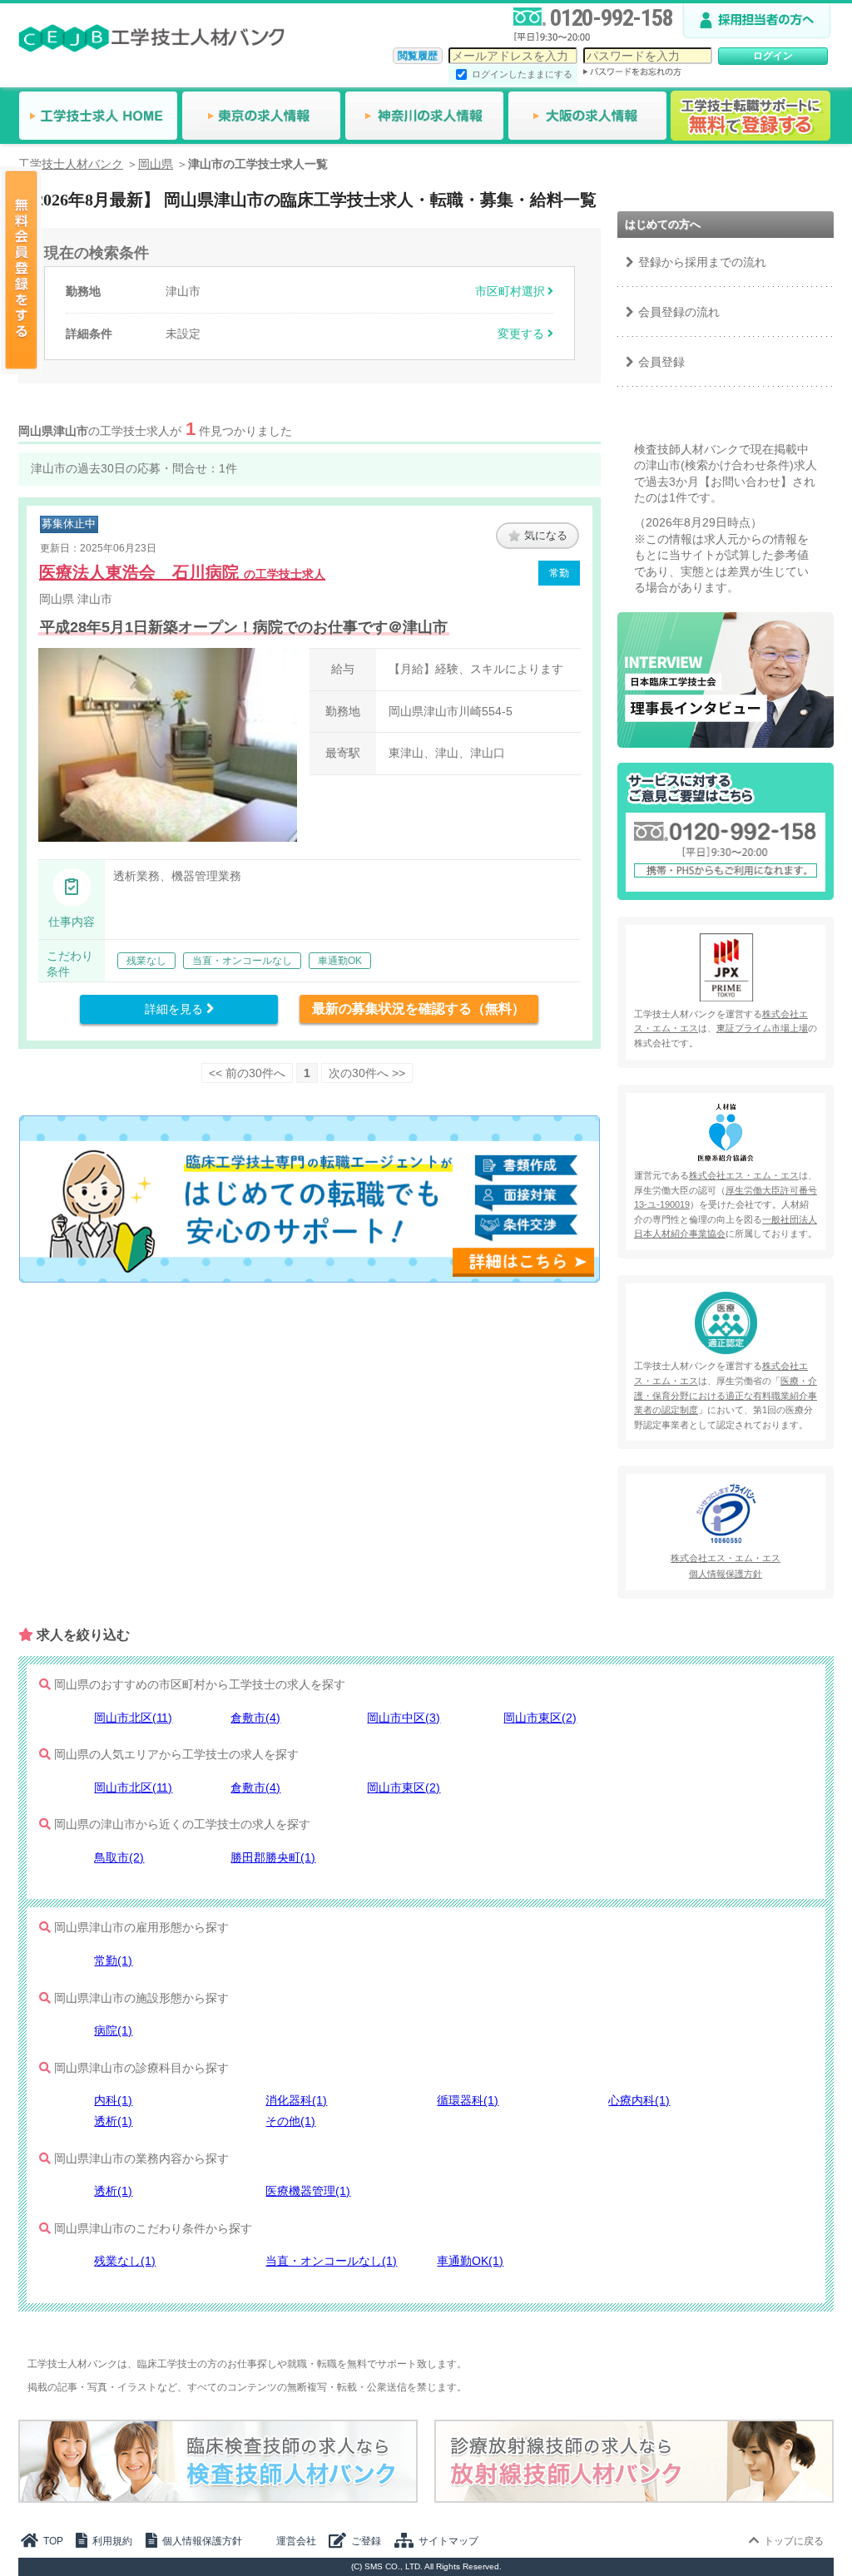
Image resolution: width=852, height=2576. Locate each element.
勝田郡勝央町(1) (273, 1857)
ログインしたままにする (522, 74)
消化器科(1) (296, 2100)
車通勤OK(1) (470, 2261)
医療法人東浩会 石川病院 (182, 572)
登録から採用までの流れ (702, 262)
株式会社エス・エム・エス (744, 1175)
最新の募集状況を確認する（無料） (419, 1009)
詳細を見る (176, 1009)
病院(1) (113, 2030)
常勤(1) (113, 1960)
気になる (546, 535)
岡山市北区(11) (133, 1718)
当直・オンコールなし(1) (331, 2261)
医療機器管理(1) (308, 2191)
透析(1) (113, 2121)
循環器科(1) (468, 2100)
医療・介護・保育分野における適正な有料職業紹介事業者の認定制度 (726, 1395)
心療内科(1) (639, 2100)
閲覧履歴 (418, 56)
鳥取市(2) (119, 1857)
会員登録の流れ (679, 312)
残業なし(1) (125, 2261)
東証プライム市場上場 (762, 1028)
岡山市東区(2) (540, 1718)
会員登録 (661, 362)
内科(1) (113, 2100)
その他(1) (290, 2121)
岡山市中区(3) (404, 1718)
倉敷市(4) (255, 1718)
